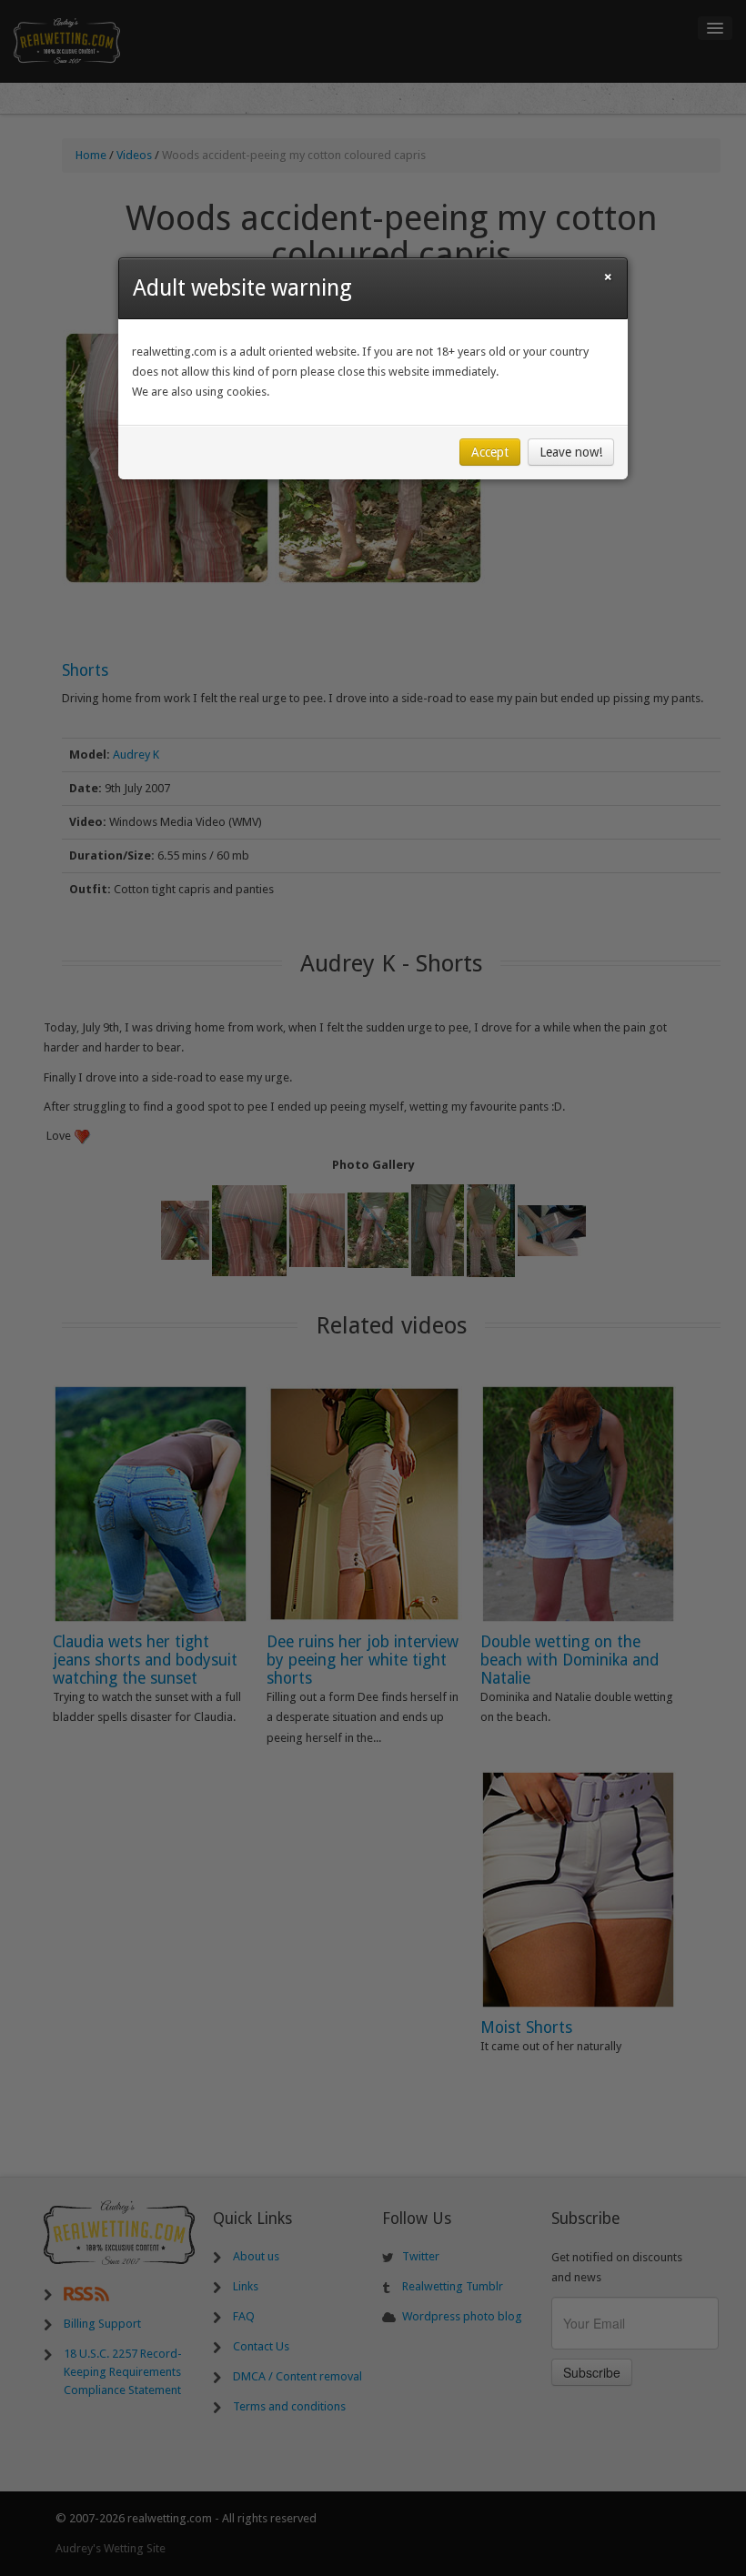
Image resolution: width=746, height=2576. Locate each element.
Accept (490, 452)
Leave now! (571, 452)
